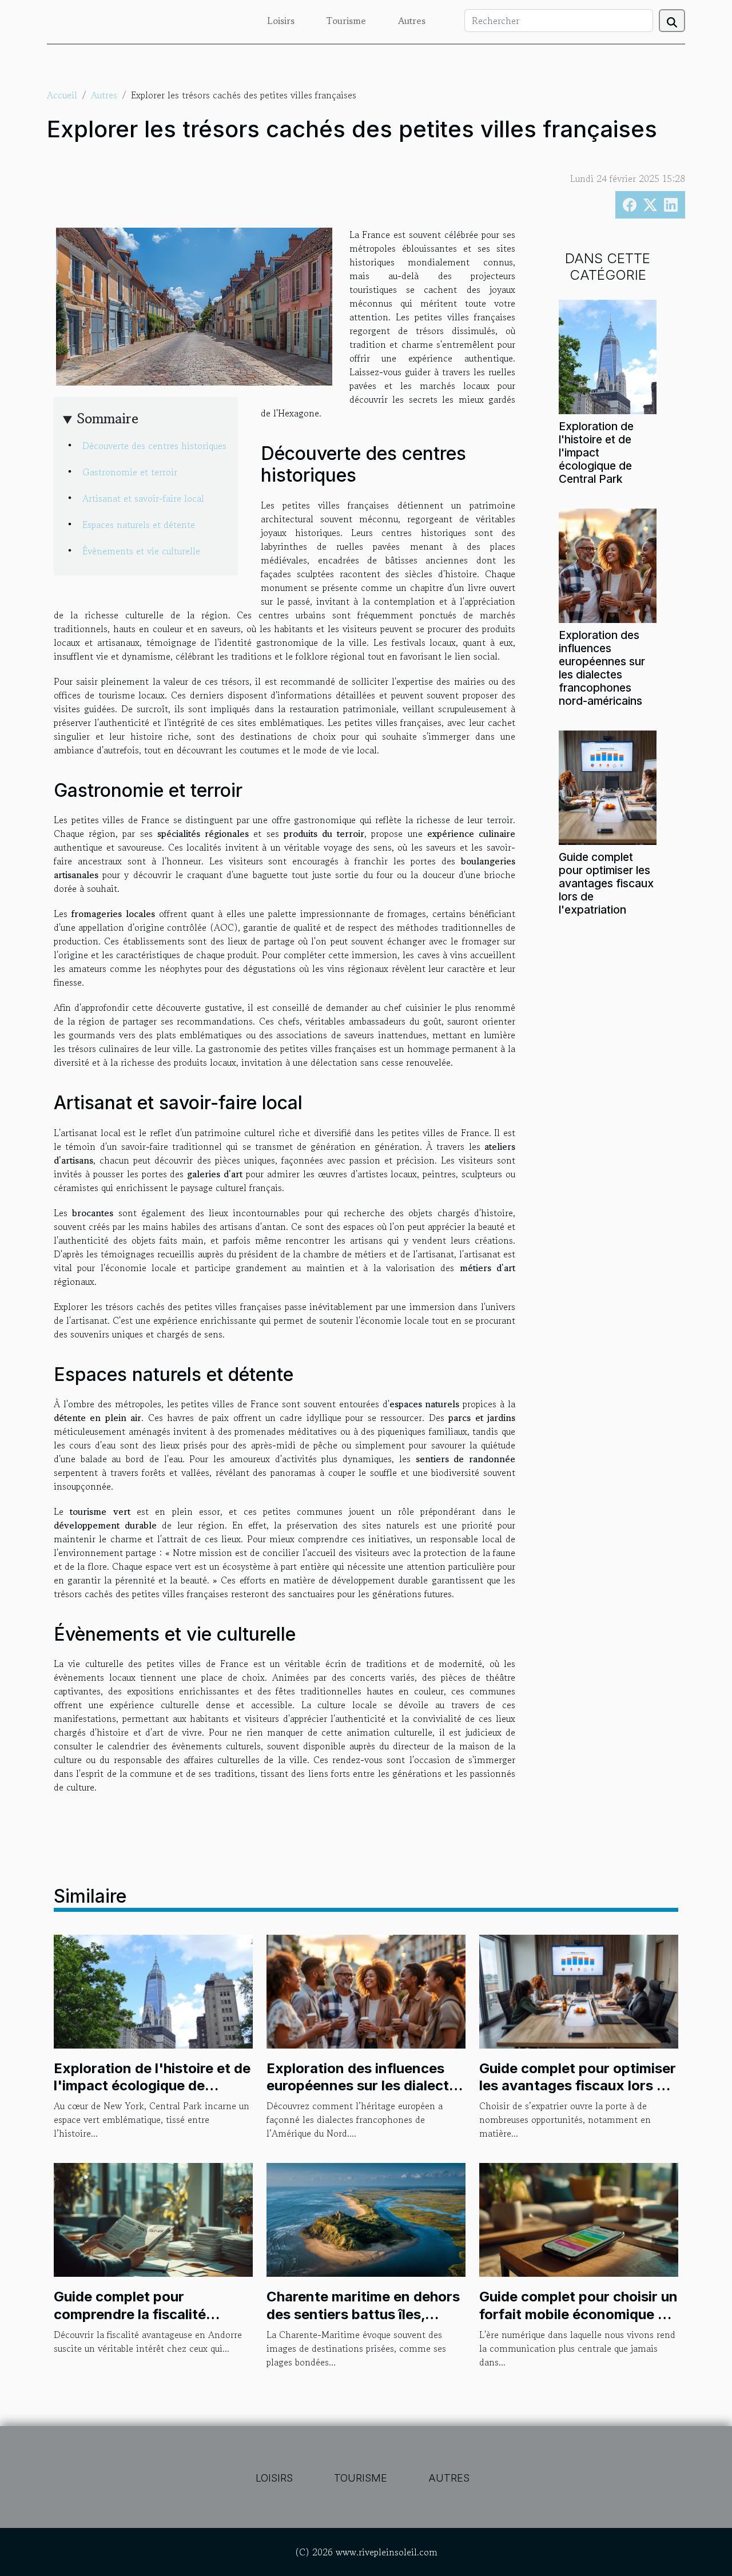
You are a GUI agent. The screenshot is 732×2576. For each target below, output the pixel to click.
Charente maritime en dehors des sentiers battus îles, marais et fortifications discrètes (363, 2323)
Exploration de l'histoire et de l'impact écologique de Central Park (596, 453)
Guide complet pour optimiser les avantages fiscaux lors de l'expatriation (606, 883)
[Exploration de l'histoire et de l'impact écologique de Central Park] (608, 355)
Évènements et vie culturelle (141, 551)
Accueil (62, 95)
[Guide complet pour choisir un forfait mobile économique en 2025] (579, 2218)
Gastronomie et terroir (130, 472)
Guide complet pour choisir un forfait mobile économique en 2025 (578, 2314)
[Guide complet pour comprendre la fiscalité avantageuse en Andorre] (153, 2218)
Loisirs (281, 21)
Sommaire (108, 418)
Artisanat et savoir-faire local (143, 498)
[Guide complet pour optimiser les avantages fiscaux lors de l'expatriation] (608, 786)
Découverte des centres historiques (154, 446)
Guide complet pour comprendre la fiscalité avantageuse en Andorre (136, 2314)
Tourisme (346, 21)
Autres (412, 21)
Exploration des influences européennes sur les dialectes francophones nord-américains (602, 668)
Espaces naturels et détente (139, 525)
